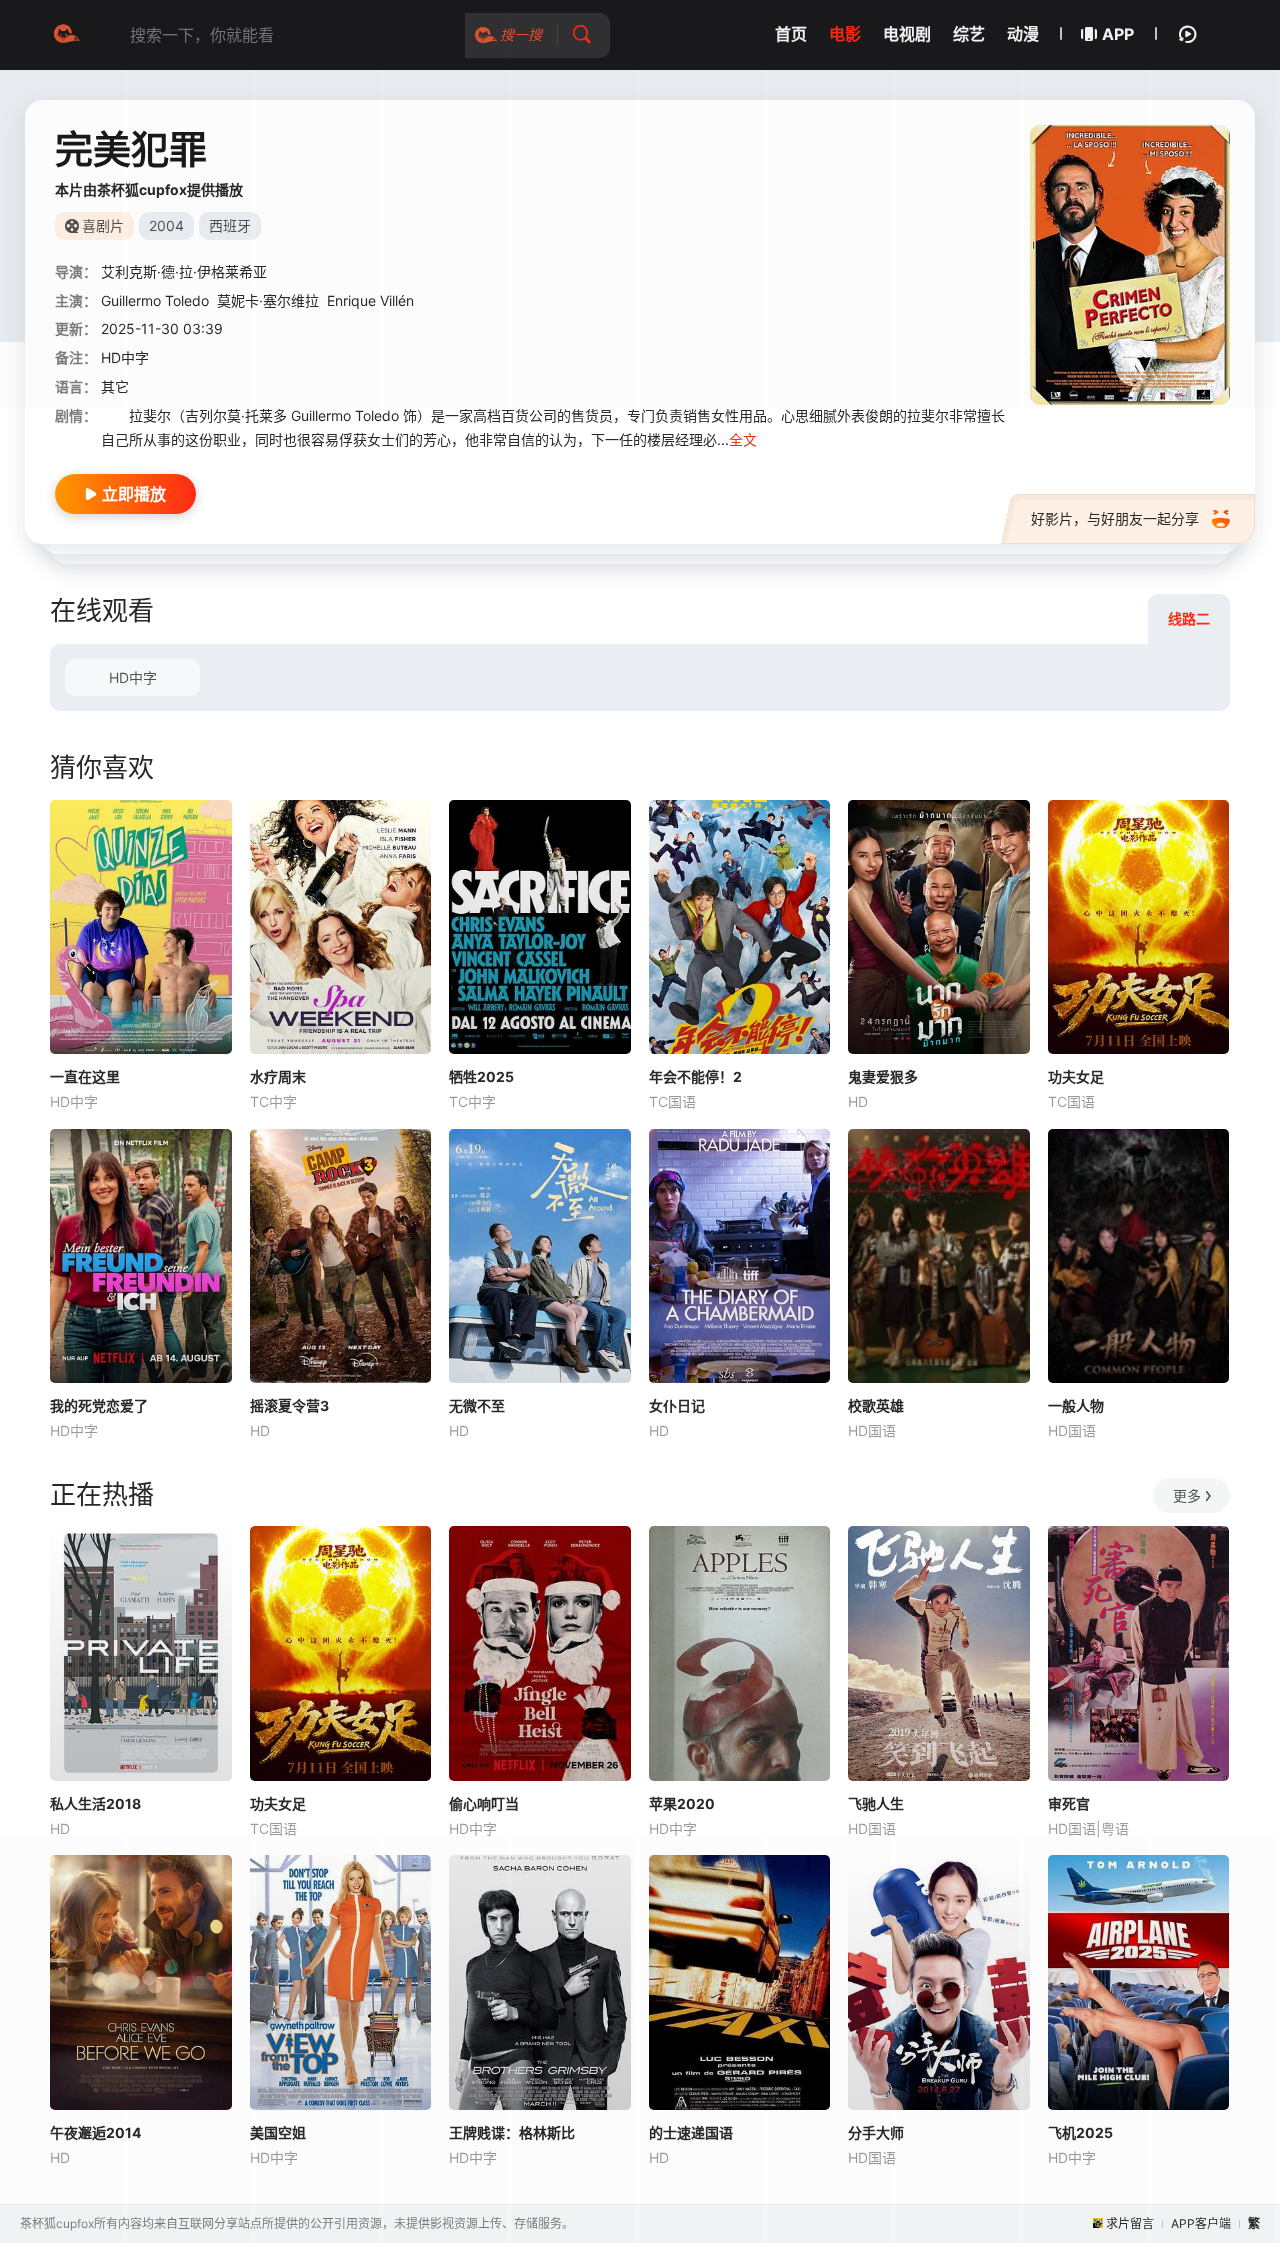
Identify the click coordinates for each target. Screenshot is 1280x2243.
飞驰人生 (876, 1803)
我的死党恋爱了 (99, 1405)
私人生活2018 (95, 1803)
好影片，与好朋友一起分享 (1115, 518)
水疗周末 (278, 1076)
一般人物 (1076, 1405)
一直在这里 (85, 1076)
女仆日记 (677, 1405)
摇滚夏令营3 (289, 1405)
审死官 (1069, 1803)
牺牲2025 (481, 1076)
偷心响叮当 (484, 1803)
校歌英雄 (876, 1405)
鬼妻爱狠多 (883, 1076)
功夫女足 (1076, 1076)
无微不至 (477, 1405)
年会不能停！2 (695, 1076)
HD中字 (133, 677)
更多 (1187, 1495)
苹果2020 (682, 1803)
